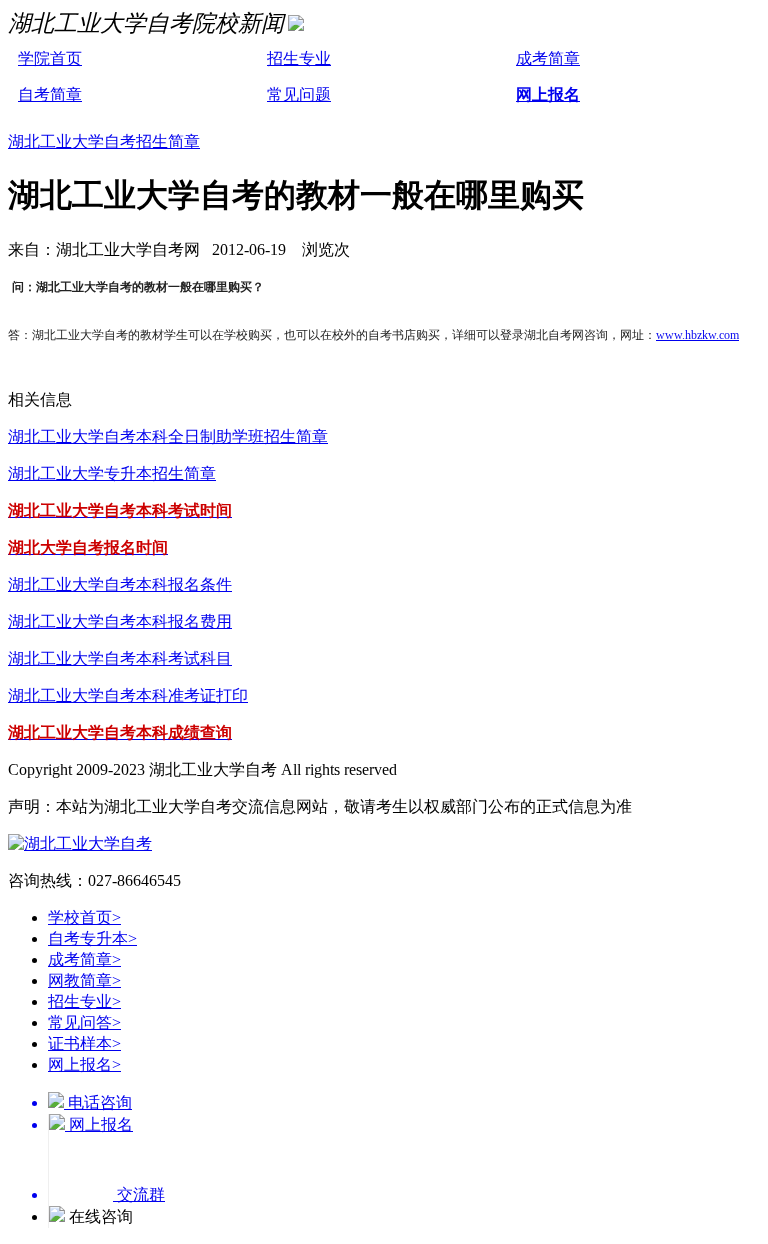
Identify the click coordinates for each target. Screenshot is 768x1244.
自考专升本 (92, 938)
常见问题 (299, 94)
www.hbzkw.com (697, 335)
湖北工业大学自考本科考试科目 (120, 658)
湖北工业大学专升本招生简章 (112, 473)
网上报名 (548, 94)
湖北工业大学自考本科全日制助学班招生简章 (168, 436)
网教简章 (84, 980)
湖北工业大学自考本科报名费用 (120, 621)
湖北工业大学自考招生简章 (104, 141)
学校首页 (84, 917)
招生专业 (299, 58)
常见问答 (84, 1022)
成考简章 (548, 58)
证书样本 (84, 1043)
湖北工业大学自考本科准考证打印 (128, 695)
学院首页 (50, 58)
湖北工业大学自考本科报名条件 (120, 584)
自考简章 (50, 94)
